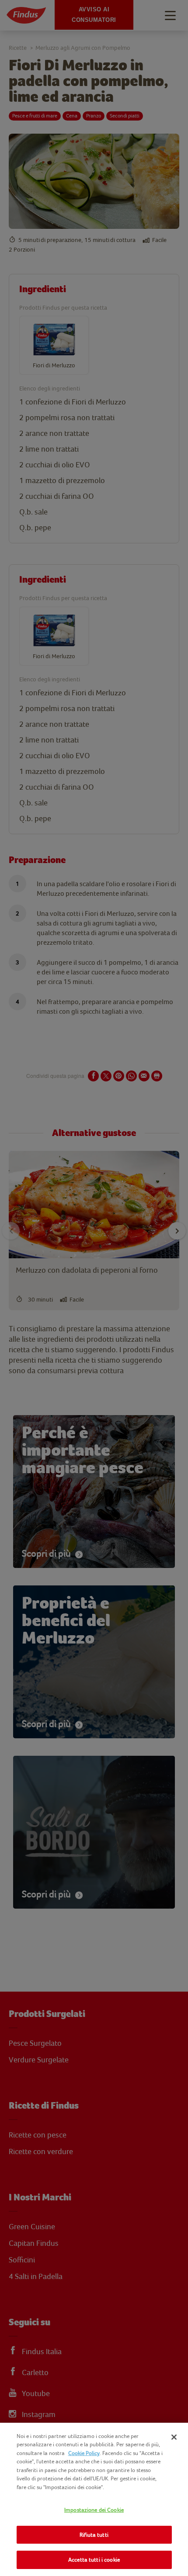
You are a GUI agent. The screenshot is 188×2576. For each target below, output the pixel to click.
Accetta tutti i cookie (94, 2560)
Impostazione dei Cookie (94, 2510)
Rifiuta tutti (94, 2535)
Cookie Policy (84, 2453)
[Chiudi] (174, 2437)
